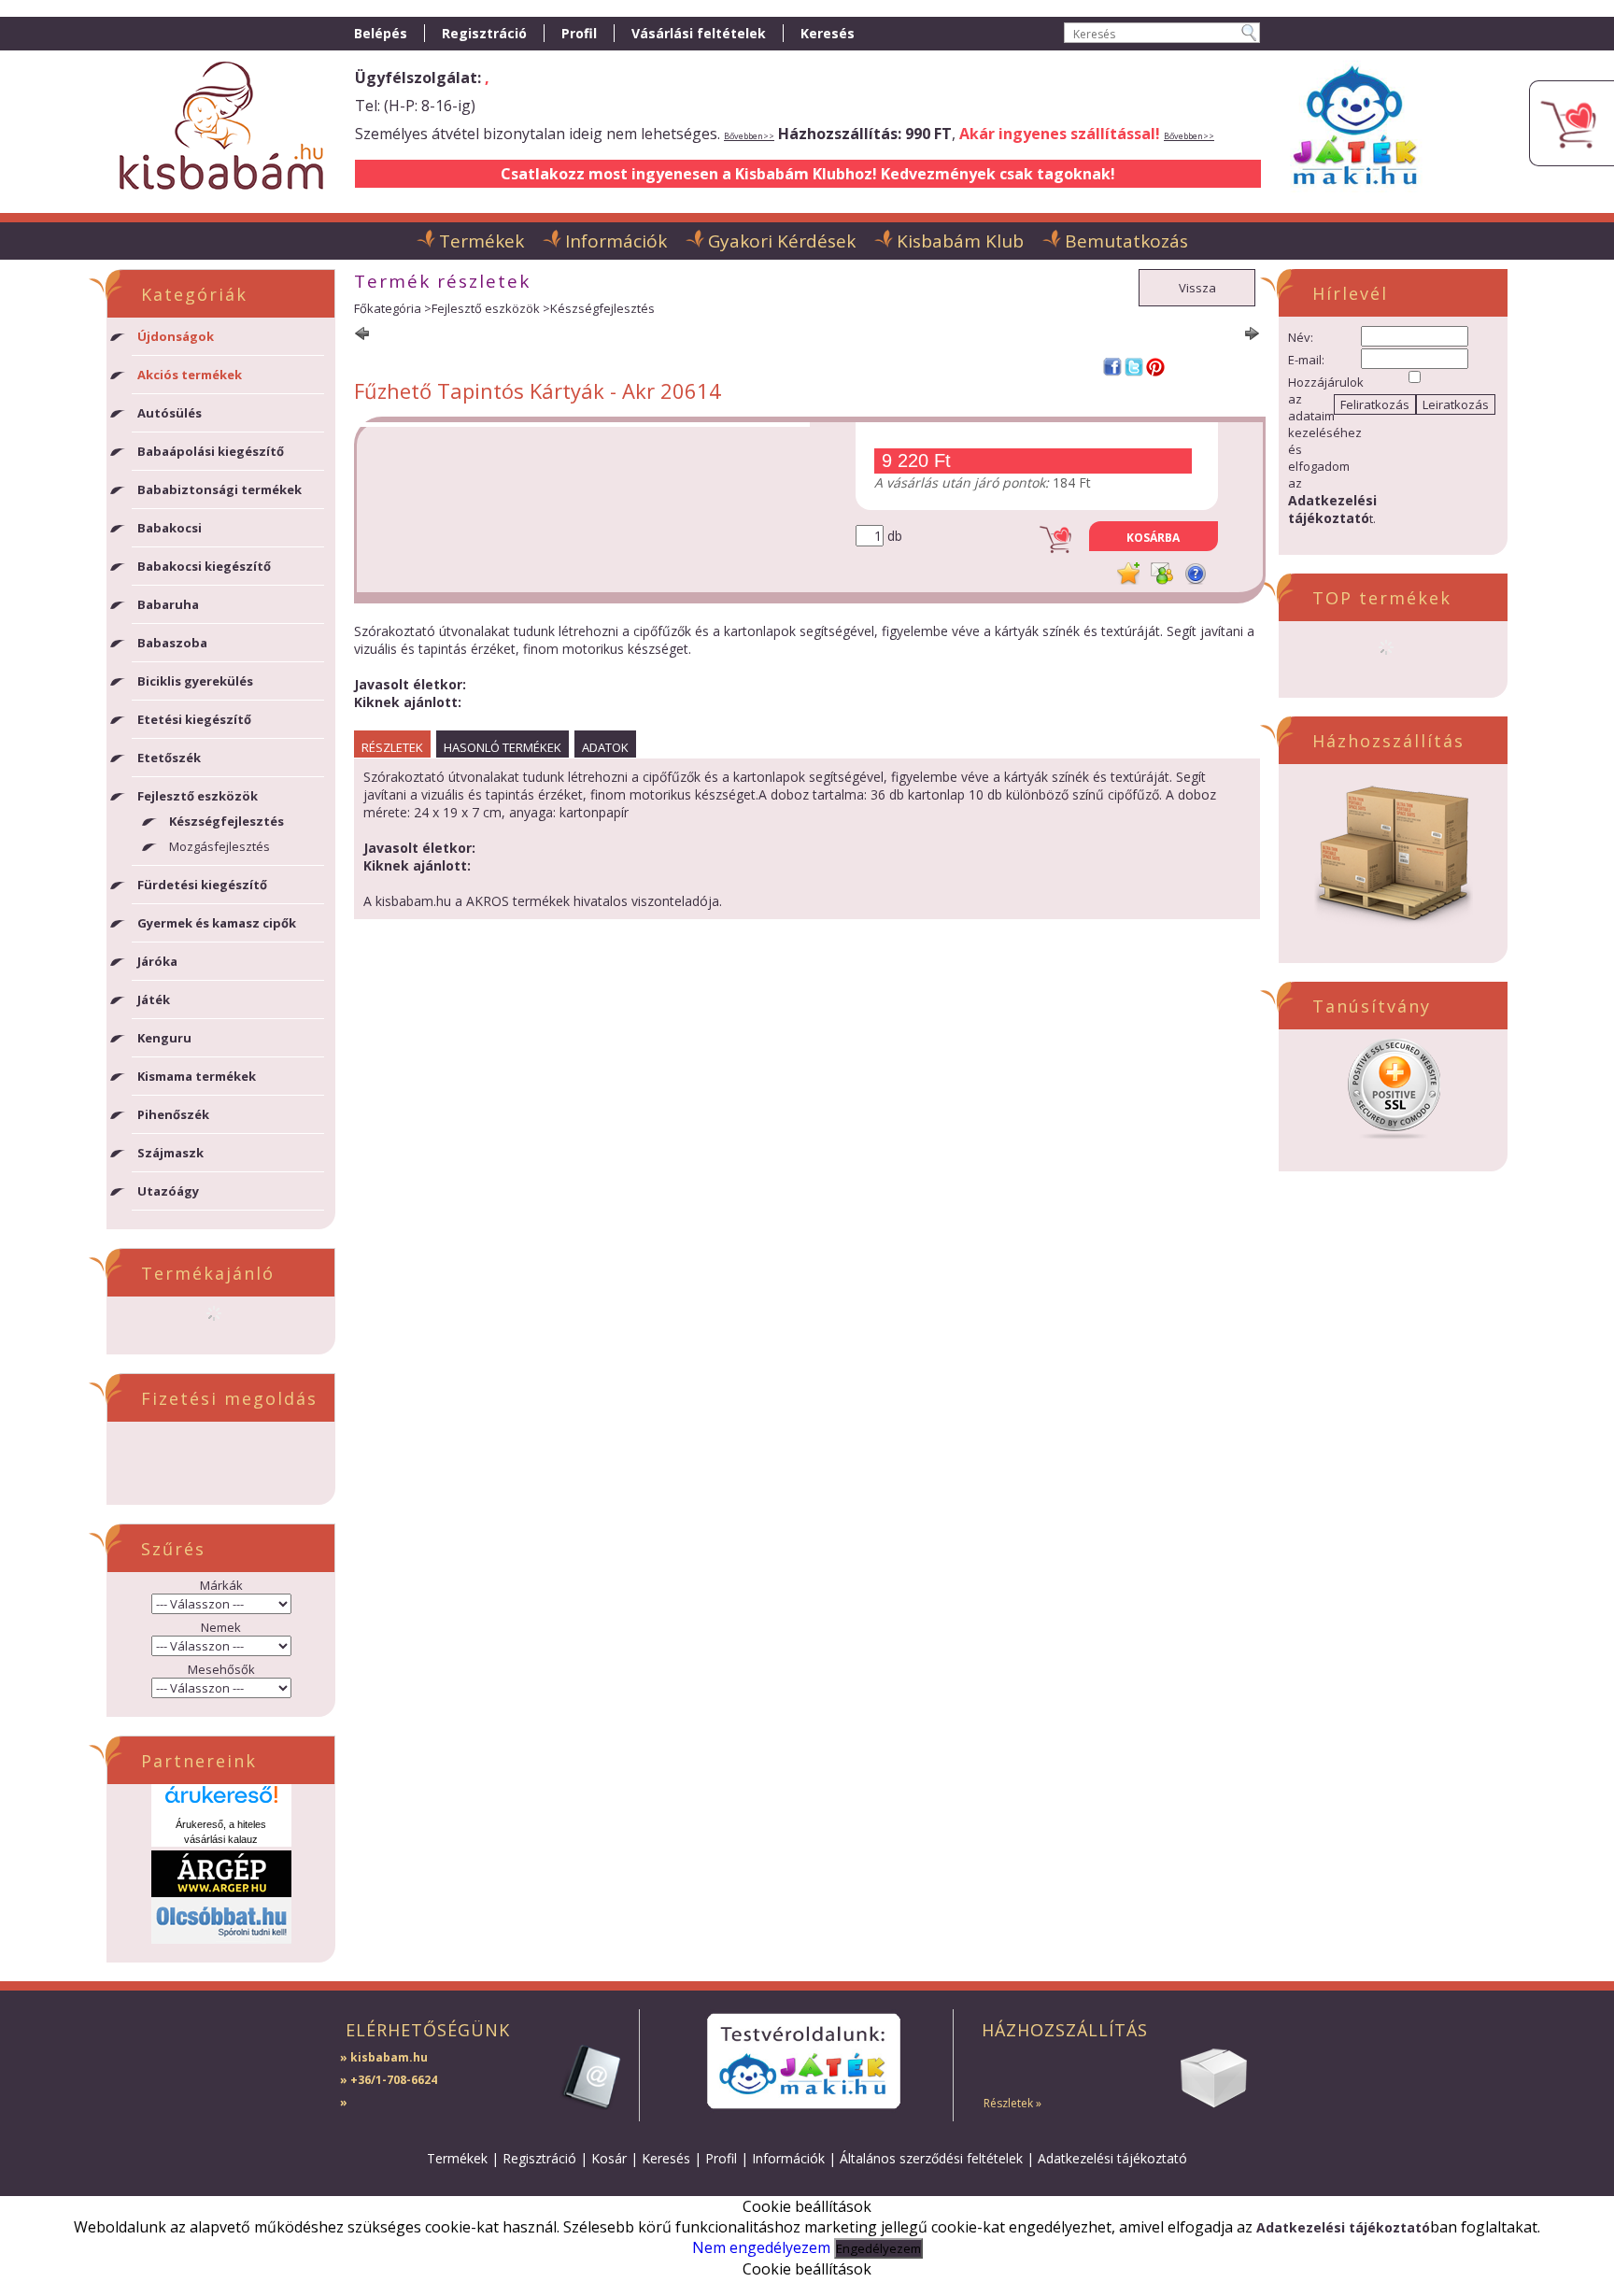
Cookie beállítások (807, 2269)
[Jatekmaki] (803, 2061)
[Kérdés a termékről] (1196, 574)
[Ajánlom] (1162, 574)
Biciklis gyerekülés (195, 681)
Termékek (457, 2158)
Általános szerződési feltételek (931, 2158)
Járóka (157, 961)
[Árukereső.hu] (221, 1801)
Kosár (609, 2158)
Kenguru (164, 1038)
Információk (788, 2158)
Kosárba (1153, 538)
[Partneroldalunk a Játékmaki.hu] (1355, 194)
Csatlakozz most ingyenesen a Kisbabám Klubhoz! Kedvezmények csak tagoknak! (808, 174)
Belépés (381, 33)
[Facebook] (1112, 367)
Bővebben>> (749, 136)
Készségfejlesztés (227, 821)
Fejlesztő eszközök (486, 308)
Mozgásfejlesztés (219, 846)
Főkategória (388, 308)
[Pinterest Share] (1155, 367)
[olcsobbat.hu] (221, 1938)
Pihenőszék (173, 1114)
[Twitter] (1134, 367)
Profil (721, 2158)
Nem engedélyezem (761, 2247)
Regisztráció (539, 2158)
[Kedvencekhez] (1128, 574)
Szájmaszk (170, 1153)
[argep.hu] (221, 1892)
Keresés (666, 2158)
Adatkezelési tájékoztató (1112, 2158)
